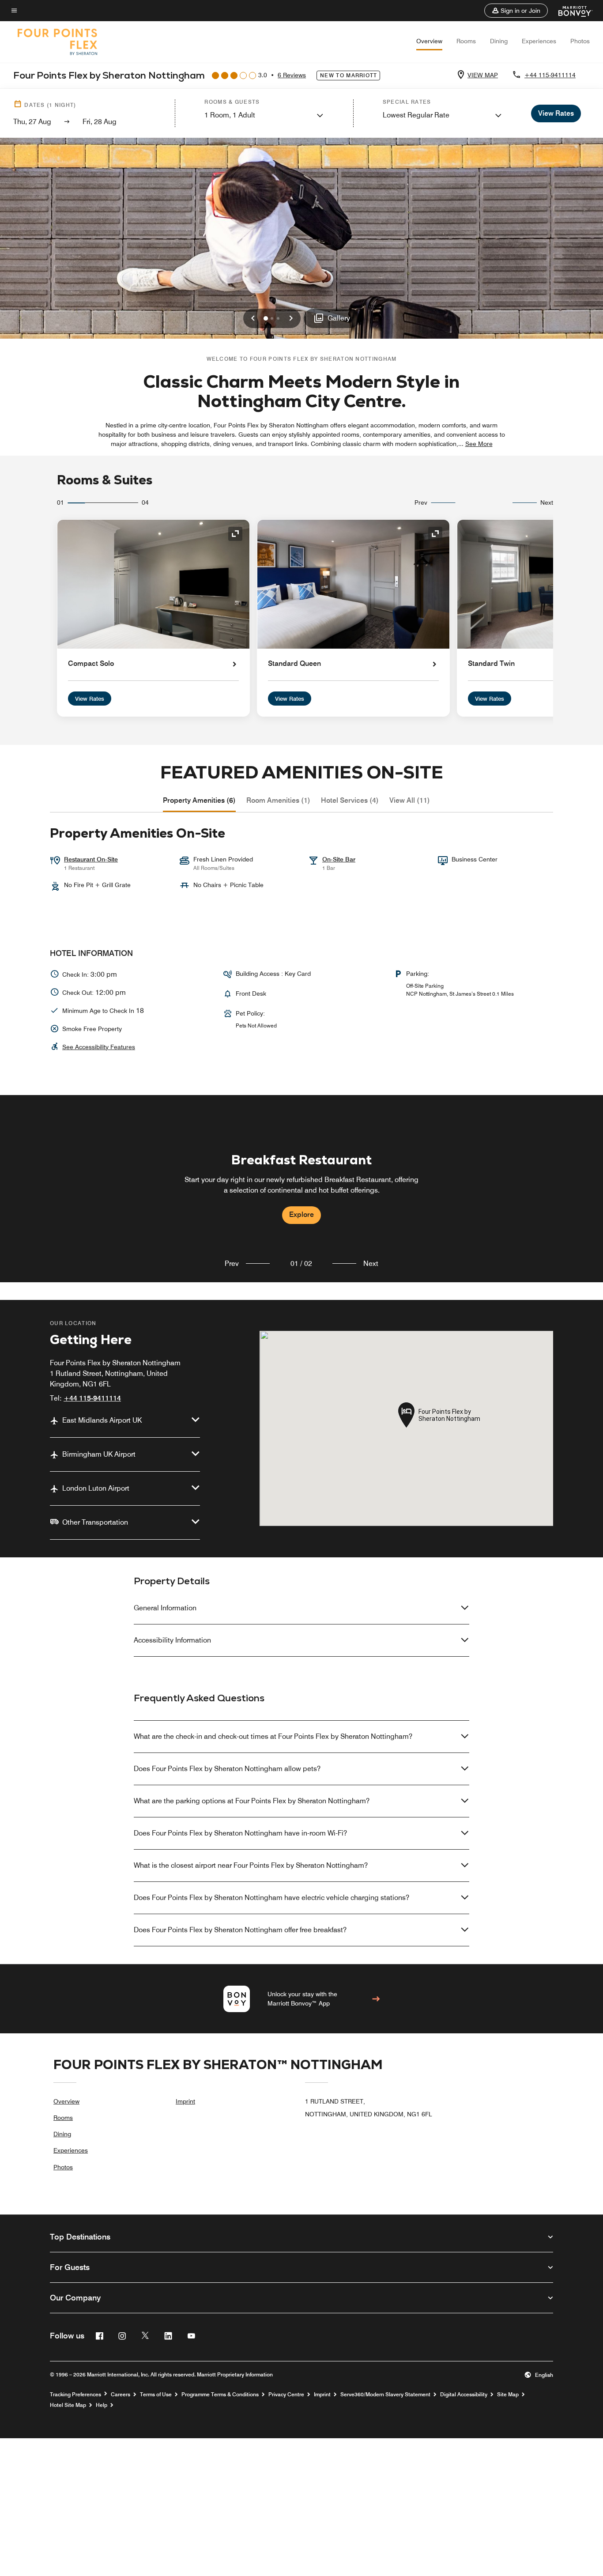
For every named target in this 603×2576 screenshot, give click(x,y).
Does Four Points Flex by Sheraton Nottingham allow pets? (227, 1769)
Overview (429, 41)
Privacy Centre (286, 2395)
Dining (499, 41)
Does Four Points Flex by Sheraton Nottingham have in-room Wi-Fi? (240, 1833)
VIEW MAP (483, 75)
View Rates (90, 699)
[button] (516, 11)
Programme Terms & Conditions (220, 2395)
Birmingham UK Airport (99, 1454)
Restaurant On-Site (91, 859)
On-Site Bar (339, 859)
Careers (121, 2395)
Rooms (466, 41)
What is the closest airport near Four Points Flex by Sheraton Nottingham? (251, 1865)
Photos (580, 41)
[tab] (199, 801)
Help (102, 2405)
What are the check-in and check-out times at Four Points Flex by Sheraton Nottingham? (273, 1736)
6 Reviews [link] (292, 75)
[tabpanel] (301, 1189)
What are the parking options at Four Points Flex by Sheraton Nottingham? (252, 1801)
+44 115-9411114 (550, 75)
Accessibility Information (172, 1640)
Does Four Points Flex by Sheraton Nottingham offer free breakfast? (240, 1930)
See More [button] (479, 444)
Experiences (539, 41)
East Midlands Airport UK (102, 1420)
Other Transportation (95, 1522)
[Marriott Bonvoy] (570, 11)
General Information (165, 1608)
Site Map (508, 2395)
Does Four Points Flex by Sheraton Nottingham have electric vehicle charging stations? (271, 1898)
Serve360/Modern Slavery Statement (385, 2395)
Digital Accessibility (464, 2395)
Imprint (185, 2101)
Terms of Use (156, 2395)
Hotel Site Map (68, 2405)
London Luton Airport (96, 1488)
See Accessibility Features (99, 1047)
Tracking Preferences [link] (75, 2395)
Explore (301, 1214)
